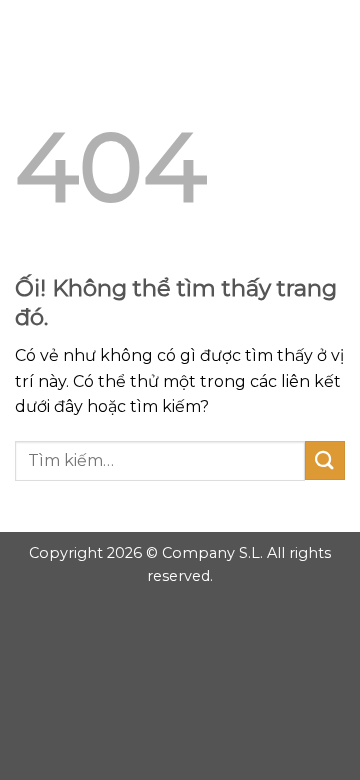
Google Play (180, 32)
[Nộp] (325, 460)
